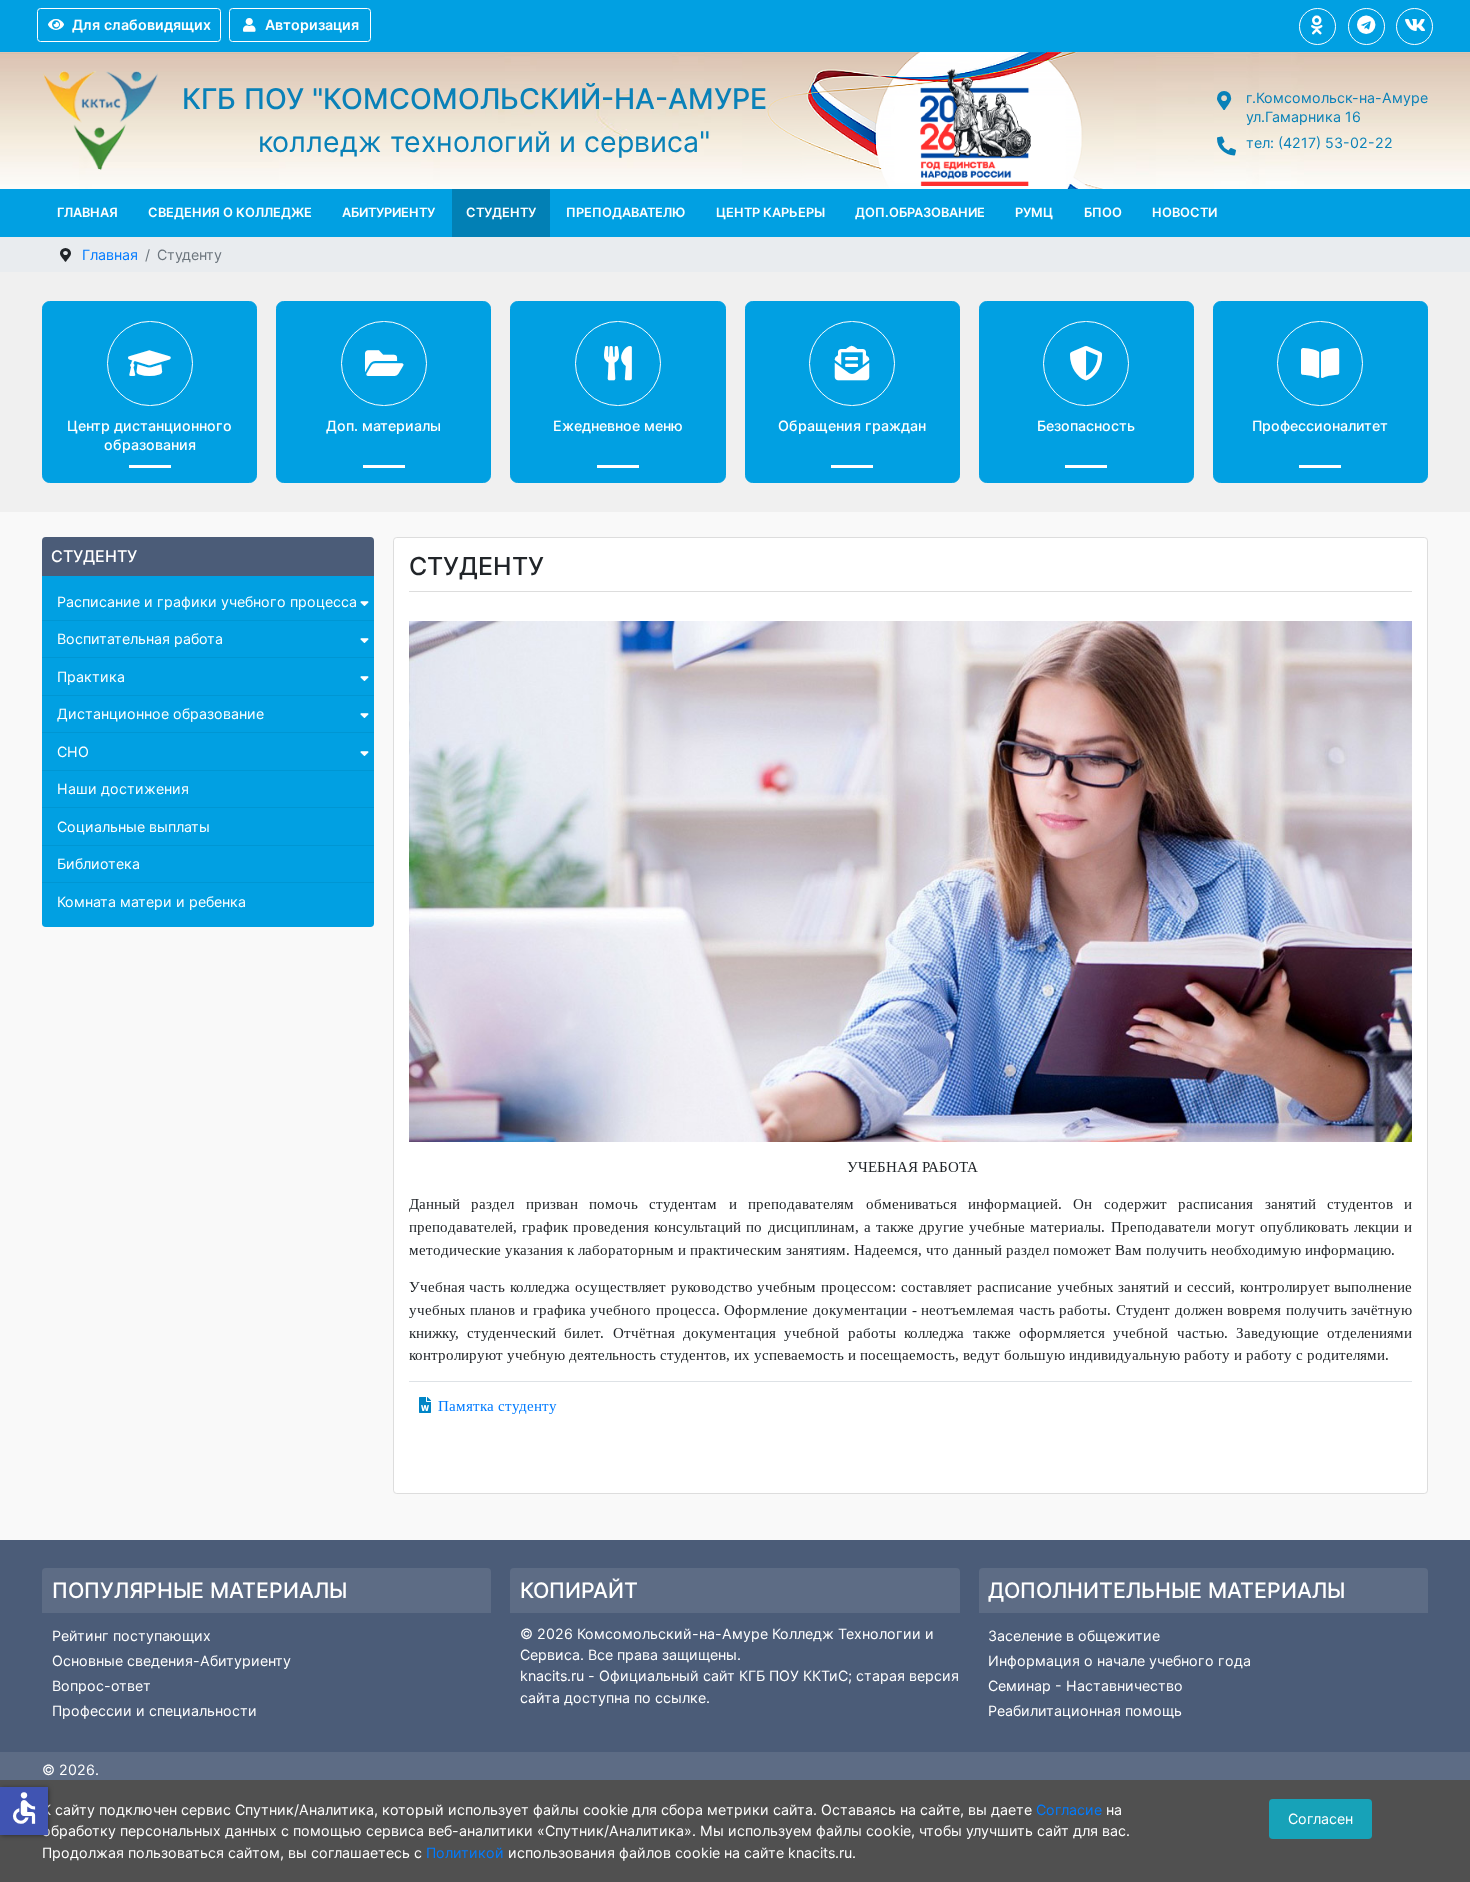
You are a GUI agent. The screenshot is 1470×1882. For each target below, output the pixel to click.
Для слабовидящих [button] (141, 24)
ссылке (680, 1697)
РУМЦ (1034, 212)
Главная (87, 212)
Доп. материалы (383, 425)
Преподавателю (625, 212)
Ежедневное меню (618, 425)
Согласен (1320, 1818)
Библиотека (98, 863)
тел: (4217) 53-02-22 (1319, 142)
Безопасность (1086, 425)
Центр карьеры (770, 212)
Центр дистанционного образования (149, 435)
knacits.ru (554, 1675)
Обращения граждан (852, 425)
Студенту (501, 212)
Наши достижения (123, 788)
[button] (1317, 26)
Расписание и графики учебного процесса (207, 601)
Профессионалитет (1320, 425)
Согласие (1069, 1809)
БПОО (1103, 212)
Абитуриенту (388, 212)
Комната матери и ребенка (151, 901)
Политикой (465, 1852)
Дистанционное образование (160, 713)
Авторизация (312, 24)
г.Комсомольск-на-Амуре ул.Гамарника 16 (1337, 107)
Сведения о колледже (230, 212)
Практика (91, 676)
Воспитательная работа (140, 638)
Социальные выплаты (133, 826)
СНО (73, 751)
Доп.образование (920, 212)
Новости (1184, 212)
